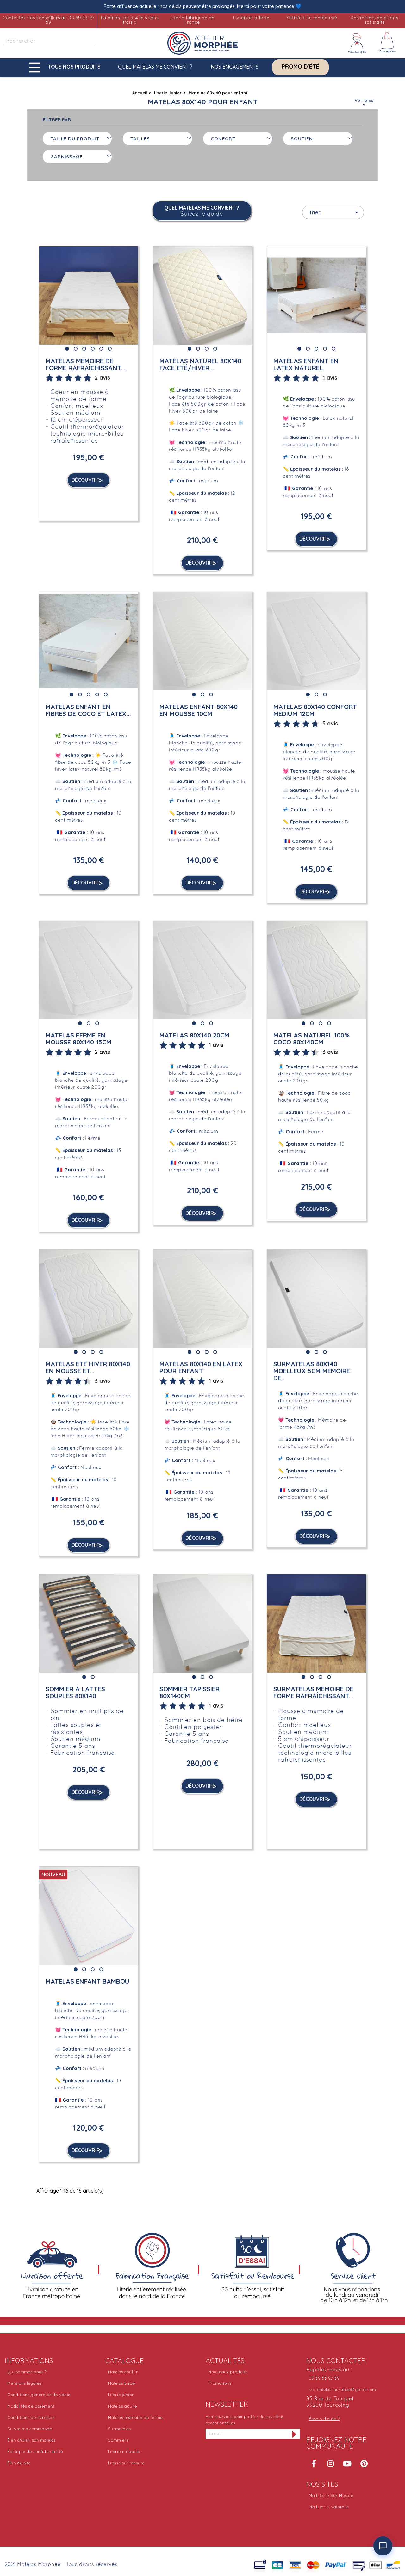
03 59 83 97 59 (324, 2379)
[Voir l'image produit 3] (93, 349)
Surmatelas (119, 2429)
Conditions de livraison (31, 2418)
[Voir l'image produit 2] (84, 349)
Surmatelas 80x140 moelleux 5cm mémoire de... (312, 1371)
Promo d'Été (300, 67)
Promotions (220, 2384)
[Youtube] (347, 2463)
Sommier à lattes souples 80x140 (75, 1692)
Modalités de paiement (31, 2407)
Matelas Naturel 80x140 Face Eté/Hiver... (200, 364)
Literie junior (121, 2395)
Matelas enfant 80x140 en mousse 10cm (199, 710)
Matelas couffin (123, 2372)
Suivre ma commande (30, 2429)
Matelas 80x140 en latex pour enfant (201, 1367)
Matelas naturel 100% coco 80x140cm (312, 1039)
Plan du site (19, 2463)
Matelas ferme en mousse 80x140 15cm (78, 1039)
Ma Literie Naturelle (329, 2507)
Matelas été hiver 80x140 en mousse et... (88, 1367)
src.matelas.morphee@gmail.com (342, 2390)
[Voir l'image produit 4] (101, 349)
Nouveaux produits (228, 2372)
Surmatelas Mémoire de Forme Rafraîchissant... (313, 1692)
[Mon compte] (357, 43)
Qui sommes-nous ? (27, 2372)
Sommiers (118, 2441)
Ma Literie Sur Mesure (331, 2496)
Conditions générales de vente (39, 2395)
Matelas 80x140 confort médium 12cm (315, 710)
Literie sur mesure (126, 2463)
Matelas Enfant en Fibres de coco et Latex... (88, 710)
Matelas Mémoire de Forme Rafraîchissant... (86, 364)
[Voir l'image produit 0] (67, 349)
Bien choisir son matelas (31, 2441)
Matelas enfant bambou (87, 1981)
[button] (66, 67)
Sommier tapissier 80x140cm (190, 1692)
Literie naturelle (124, 2452)
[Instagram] (331, 2463)
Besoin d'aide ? (324, 2419)
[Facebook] (314, 2463)
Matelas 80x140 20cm (194, 1035)
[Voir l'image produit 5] (110, 349)
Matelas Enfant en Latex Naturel (306, 364)
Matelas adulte (122, 2407)
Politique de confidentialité (35, 2452)
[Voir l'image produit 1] (76, 349)
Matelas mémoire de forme (135, 2418)
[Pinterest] (364, 2463)
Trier (335, 212)
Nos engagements (235, 67)
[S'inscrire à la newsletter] (294, 2434)
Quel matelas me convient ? (155, 67)
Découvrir (86, 480)
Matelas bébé (121, 2384)
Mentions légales (24, 2384)
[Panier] (387, 43)
